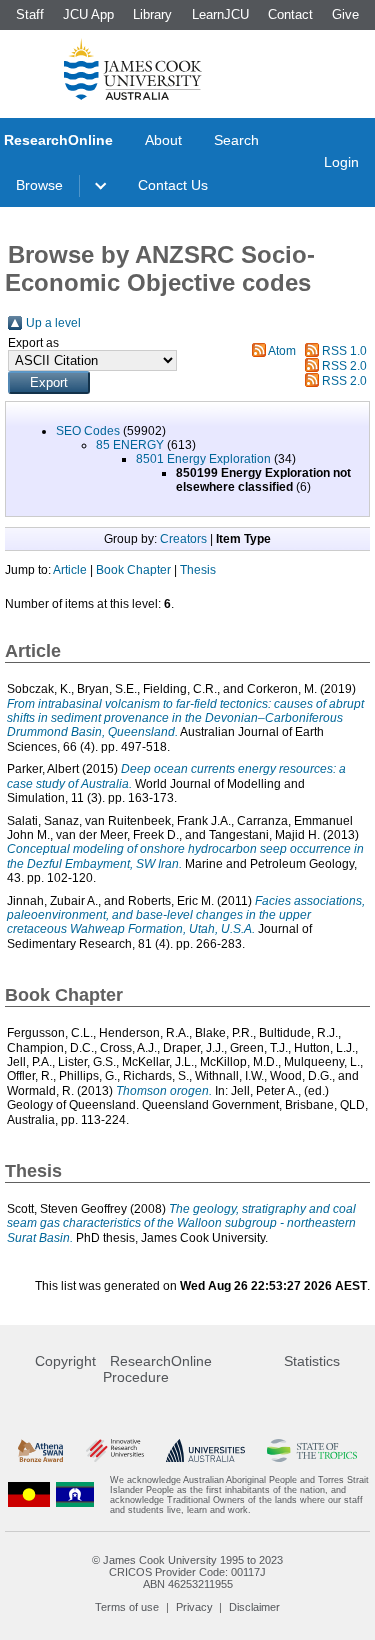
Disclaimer (254, 1607)
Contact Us (173, 185)
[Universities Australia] (205, 1450)
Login (341, 162)
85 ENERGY (130, 445)
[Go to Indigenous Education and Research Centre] (29, 1495)
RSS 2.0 (344, 366)
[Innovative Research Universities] (115, 1450)
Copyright (65, 1361)
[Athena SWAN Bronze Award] (40, 1450)
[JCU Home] (133, 69)
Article (70, 570)
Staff (30, 14)
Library (152, 14)
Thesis (198, 570)
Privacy (194, 1607)
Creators (183, 539)
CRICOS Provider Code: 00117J (187, 1572)
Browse (39, 185)
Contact (290, 14)
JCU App (88, 14)
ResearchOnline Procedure (157, 1369)
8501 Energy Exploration (203, 459)
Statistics (312, 1361)
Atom (282, 351)
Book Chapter (133, 570)
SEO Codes (88, 431)
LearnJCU (220, 14)
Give (345, 14)
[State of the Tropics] (312, 1450)
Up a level (53, 323)
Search (236, 140)
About (163, 140)
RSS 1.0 (344, 351)
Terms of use (127, 1607)
